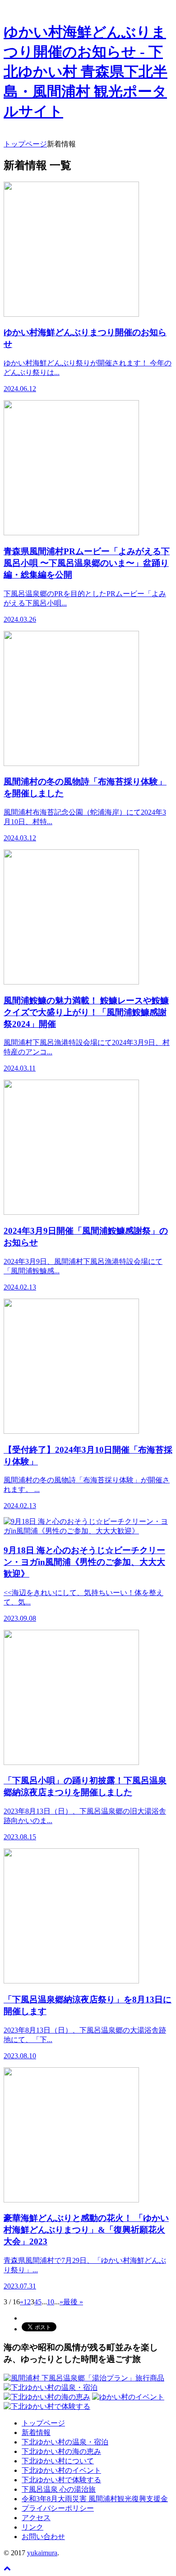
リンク (32, 2527)
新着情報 (36, 2432)
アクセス (36, 2518)
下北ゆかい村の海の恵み (61, 2451)
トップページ (43, 2423)
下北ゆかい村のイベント (61, 2470)
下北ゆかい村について (58, 2461)
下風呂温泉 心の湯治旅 (59, 2489)
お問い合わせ (43, 2537)
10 (51, 2302)
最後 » (73, 2302)
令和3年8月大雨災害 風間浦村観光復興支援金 (95, 2499)
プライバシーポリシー (58, 2508)
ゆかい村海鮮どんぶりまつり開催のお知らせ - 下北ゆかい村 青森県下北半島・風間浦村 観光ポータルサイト (86, 72)
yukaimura (42, 2553)
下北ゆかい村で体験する (61, 2480)
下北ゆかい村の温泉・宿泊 (65, 2442)
